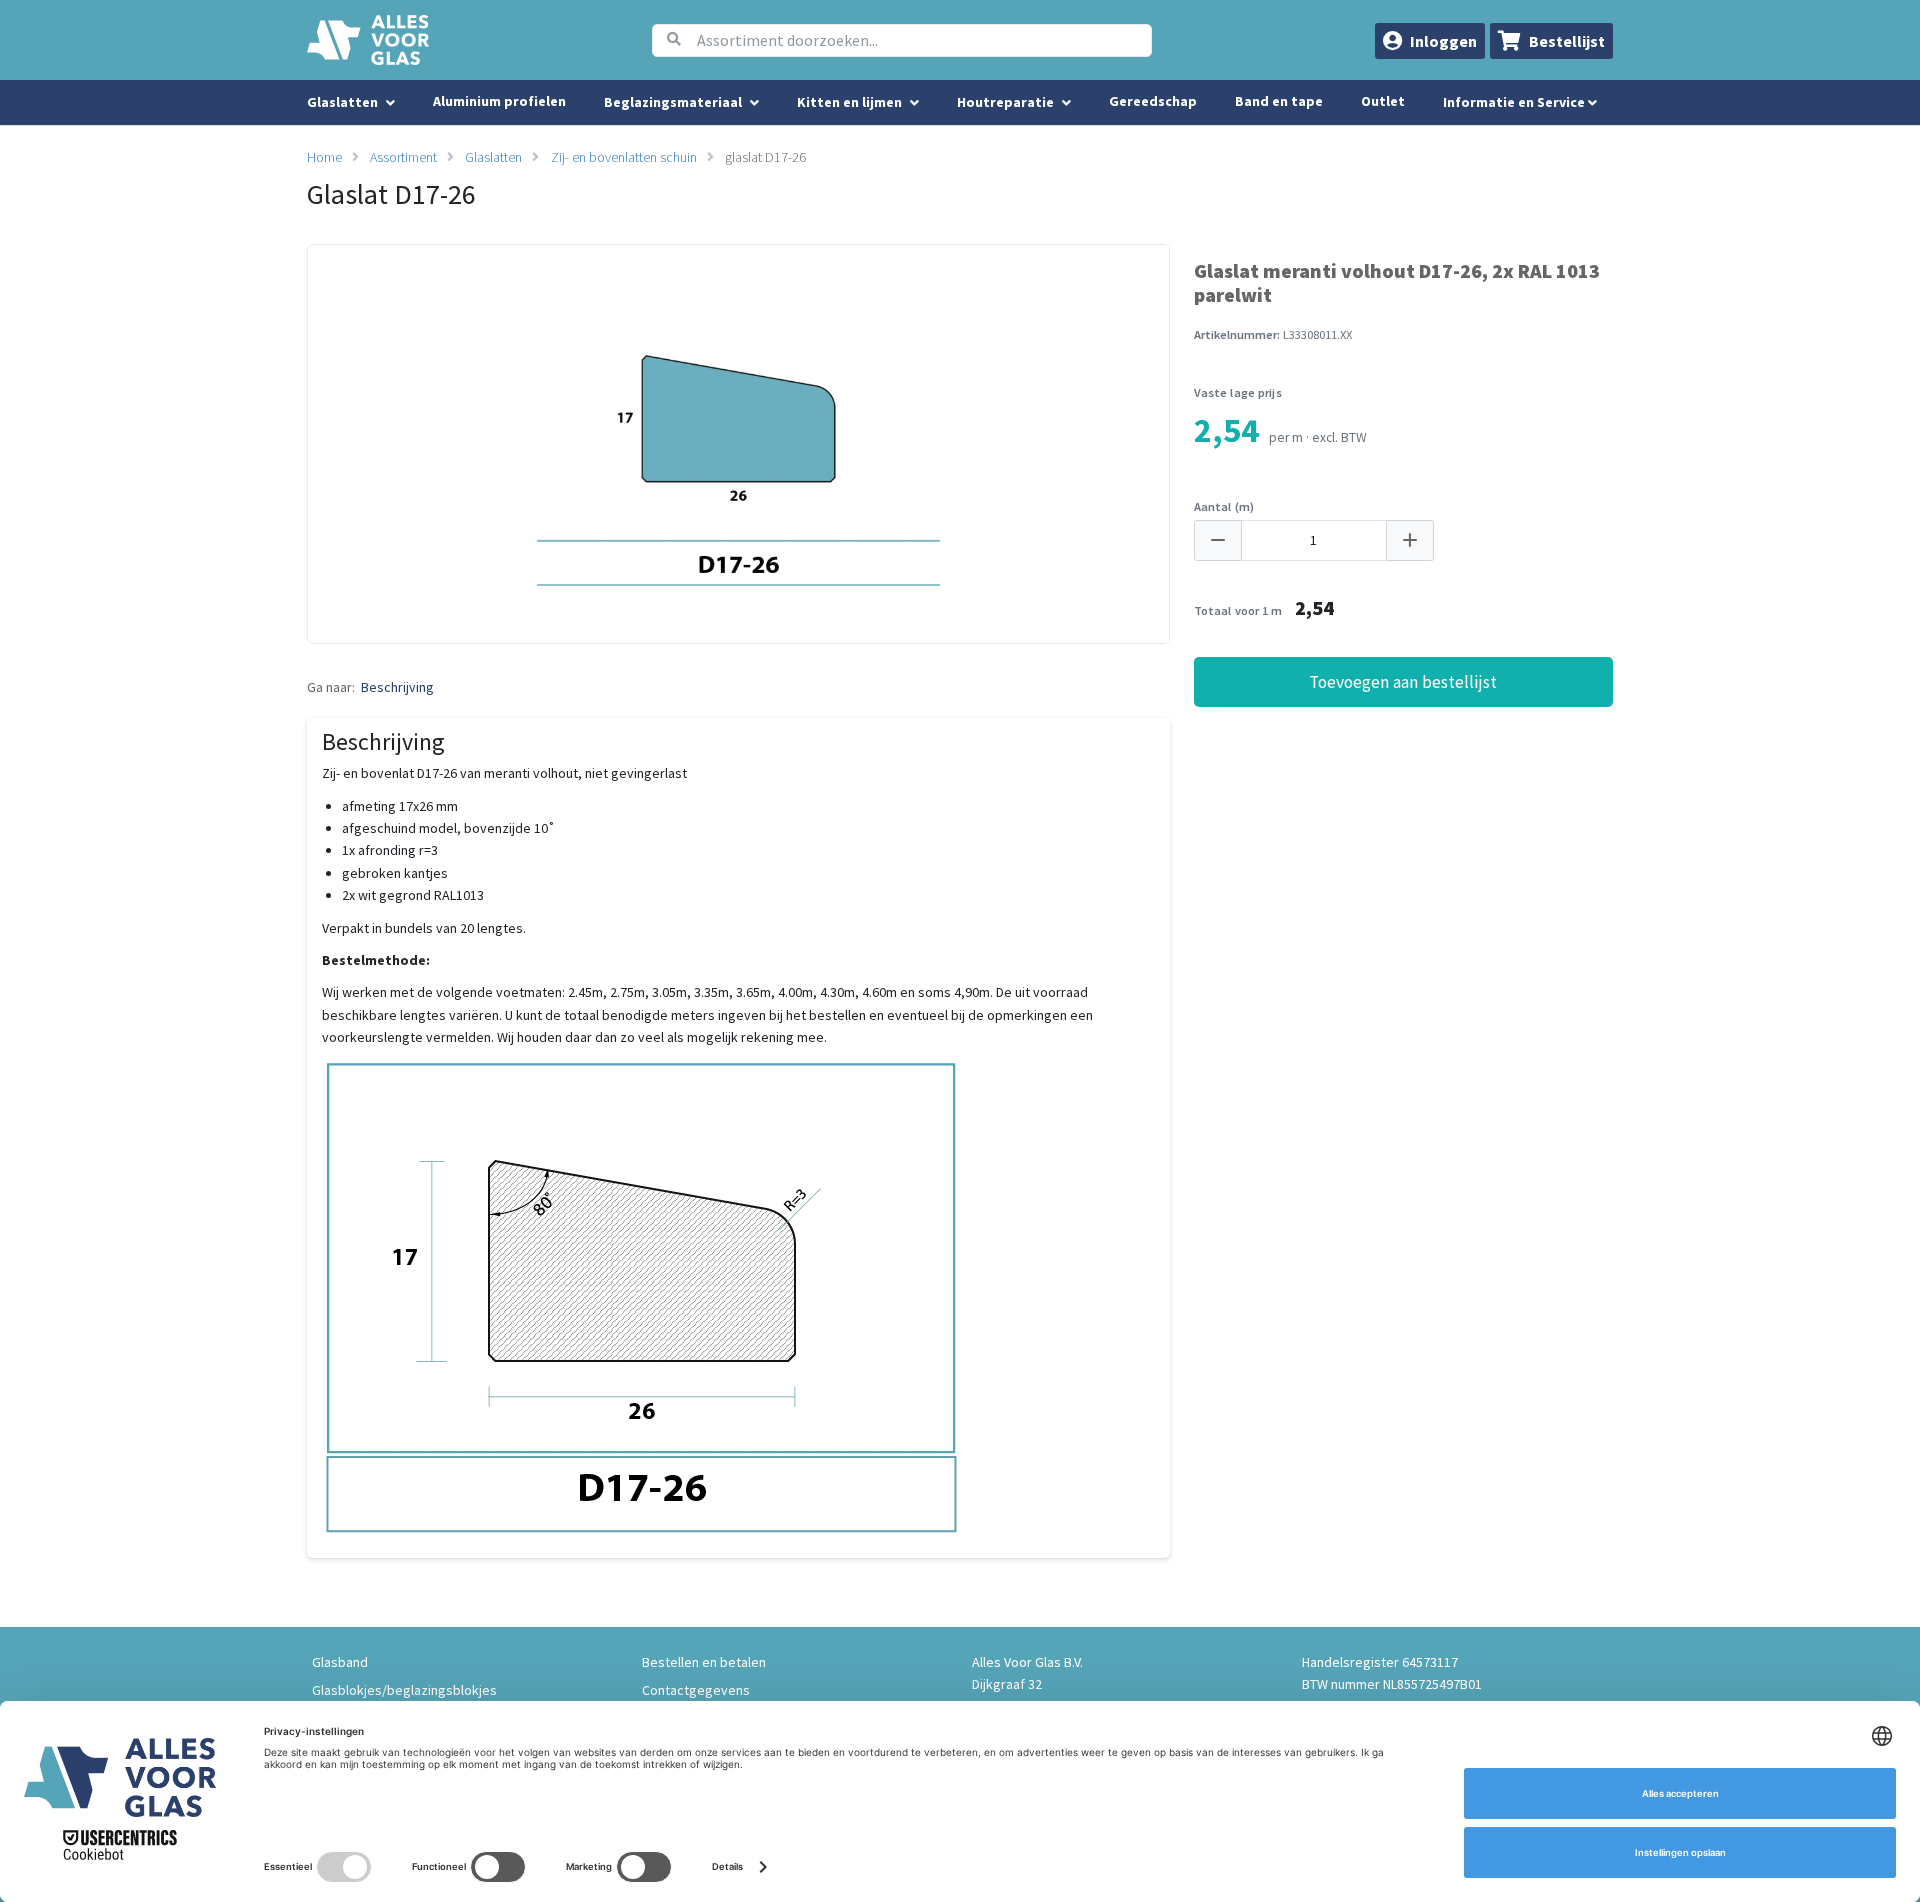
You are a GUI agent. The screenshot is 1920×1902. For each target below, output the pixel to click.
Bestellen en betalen (704, 1662)
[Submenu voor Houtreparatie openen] (1066, 103)
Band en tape (1279, 101)
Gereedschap (1153, 101)
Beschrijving (397, 687)
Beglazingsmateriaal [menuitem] (673, 102)
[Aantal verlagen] (1218, 540)
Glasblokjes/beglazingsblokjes (404, 1690)
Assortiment (403, 157)
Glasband (340, 1662)
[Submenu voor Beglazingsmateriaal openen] (754, 103)
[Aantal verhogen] (1410, 540)
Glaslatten (493, 157)
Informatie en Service (1515, 102)
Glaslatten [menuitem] (342, 102)
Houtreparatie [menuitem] (1005, 102)
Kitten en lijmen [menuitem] (849, 102)
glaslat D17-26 (765, 157)
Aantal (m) (1224, 506)
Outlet (1383, 101)
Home (324, 157)
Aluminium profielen (499, 101)
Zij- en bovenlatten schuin (624, 157)
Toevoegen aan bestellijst (1403, 682)
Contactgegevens (696, 1690)
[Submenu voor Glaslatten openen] (390, 103)
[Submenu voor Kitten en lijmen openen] (914, 103)
